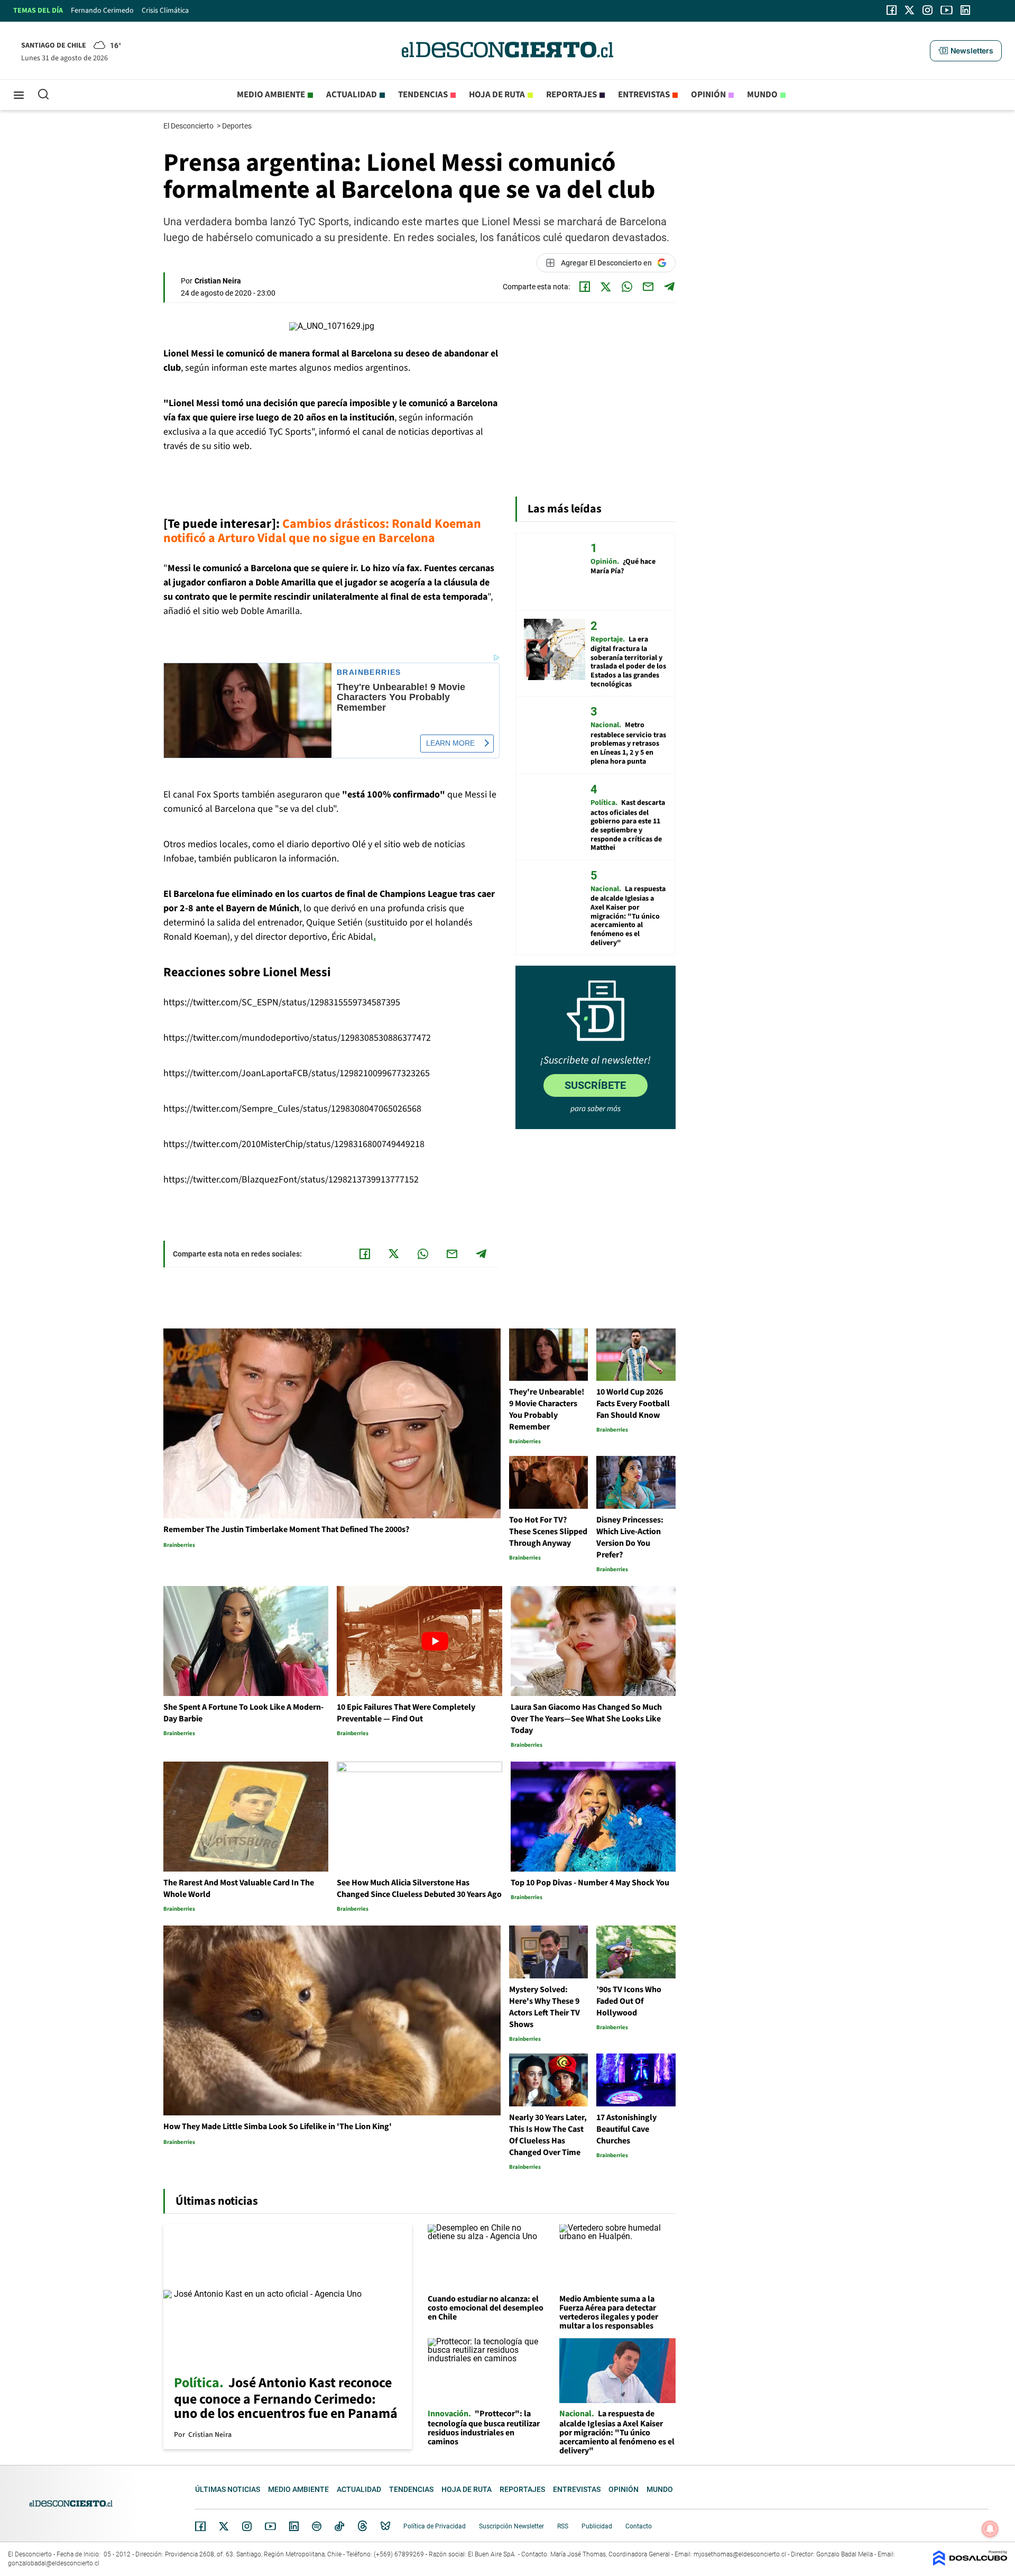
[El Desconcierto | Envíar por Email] (648, 287)
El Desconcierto (189, 126)
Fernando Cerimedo (102, 11)
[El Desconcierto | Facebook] (892, 10)
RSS (563, 2526)
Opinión (708, 95)
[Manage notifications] (990, 2529)
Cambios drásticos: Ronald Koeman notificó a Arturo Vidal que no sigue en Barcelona (322, 531)
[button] (966, 51)
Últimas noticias (228, 2489)
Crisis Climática (165, 11)
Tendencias (423, 95)
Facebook (200, 2526)
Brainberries (369, 672)
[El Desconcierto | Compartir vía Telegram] (669, 287)
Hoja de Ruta (497, 95)
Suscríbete (595, 1085)
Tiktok (339, 2526)
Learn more (450, 743)
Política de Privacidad (435, 2526)
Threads (363, 2526)
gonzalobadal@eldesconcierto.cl (54, 2563)
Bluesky (385, 2526)
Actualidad (352, 95)
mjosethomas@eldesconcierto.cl (740, 2554)
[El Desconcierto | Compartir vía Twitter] (606, 287)
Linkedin (294, 2526)
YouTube (270, 2527)
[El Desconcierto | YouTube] (947, 10)
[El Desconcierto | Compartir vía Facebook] (585, 287)
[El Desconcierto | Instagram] (927, 10)
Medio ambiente (271, 95)
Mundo (762, 95)
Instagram (247, 2526)
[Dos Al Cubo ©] (970, 2563)
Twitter (224, 2526)
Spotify (317, 2526)
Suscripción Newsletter (511, 2526)
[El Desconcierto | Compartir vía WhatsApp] (627, 287)
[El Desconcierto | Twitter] (910, 10)
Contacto (639, 2526)
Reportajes (571, 95)
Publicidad (597, 2526)
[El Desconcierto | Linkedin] (965, 10)
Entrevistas (644, 95)
